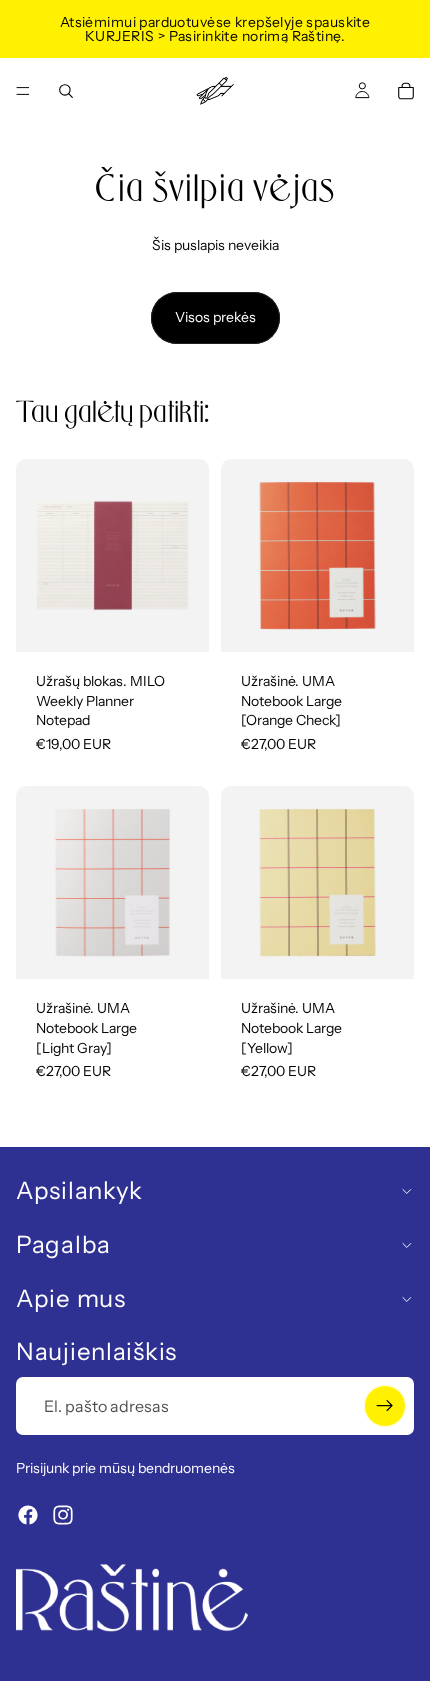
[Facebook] (28, 1515)
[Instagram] (63, 1515)
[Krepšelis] (406, 91)
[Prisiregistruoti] (385, 1406)
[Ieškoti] (66, 91)
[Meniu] (23, 91)
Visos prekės (215, 317)
